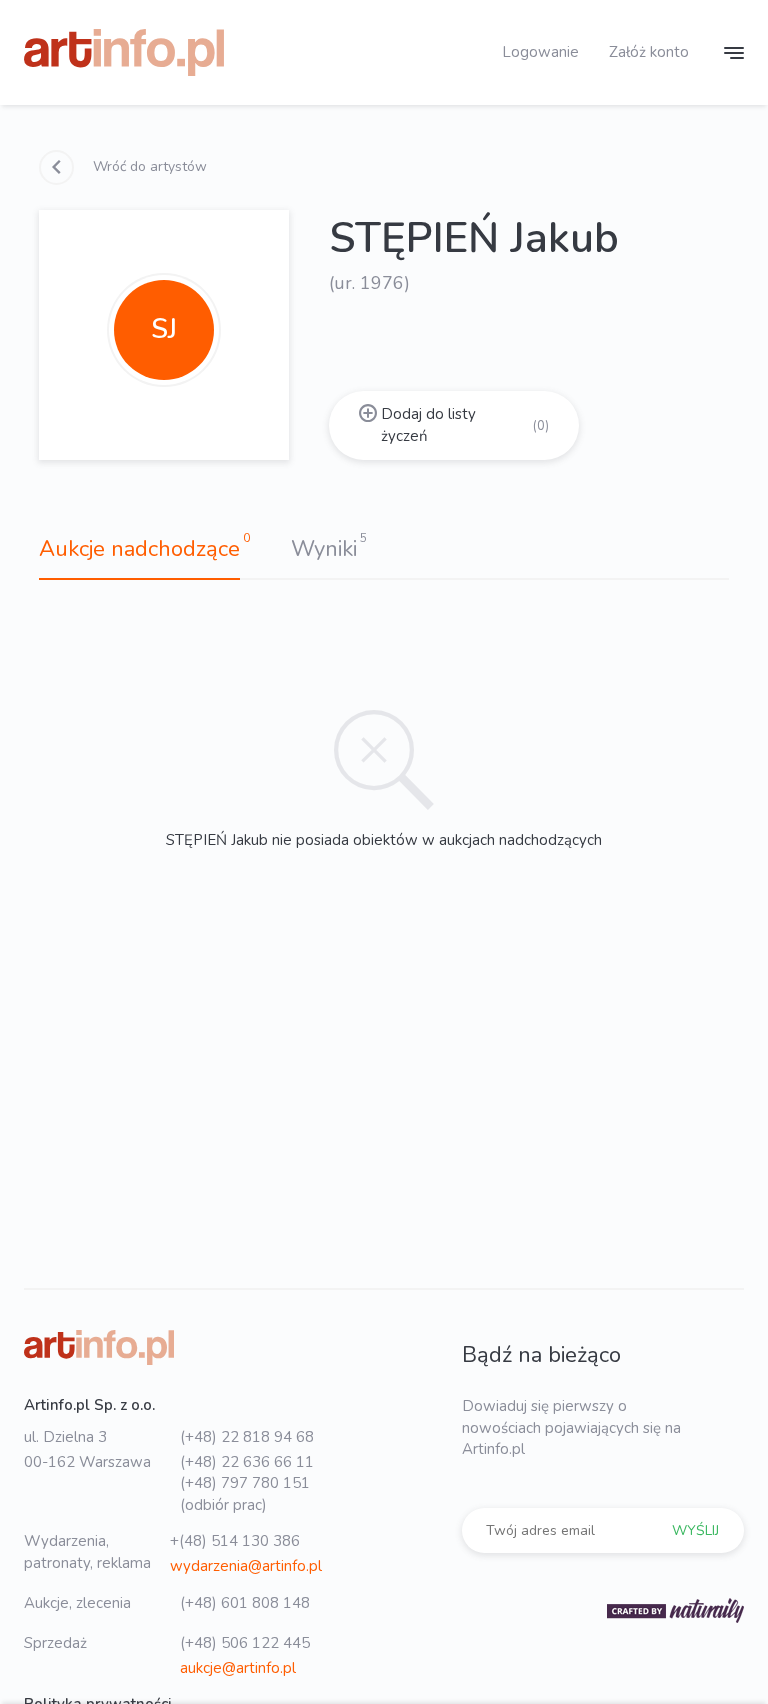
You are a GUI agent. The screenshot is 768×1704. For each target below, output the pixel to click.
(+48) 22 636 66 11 (247, 1462)
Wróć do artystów (148, 166)
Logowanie (540, 52)
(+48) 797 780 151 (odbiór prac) (245, 1493)
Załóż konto (649, 52)
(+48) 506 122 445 (245, 1643)
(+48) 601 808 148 (245, 1603)
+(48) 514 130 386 (235, 1541)
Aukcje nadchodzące (139, 549)
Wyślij (695, 1530)
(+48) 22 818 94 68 (247, 1437)
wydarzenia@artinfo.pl (246, 1566)
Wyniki (324, 549)
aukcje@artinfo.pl (238, 1668)
